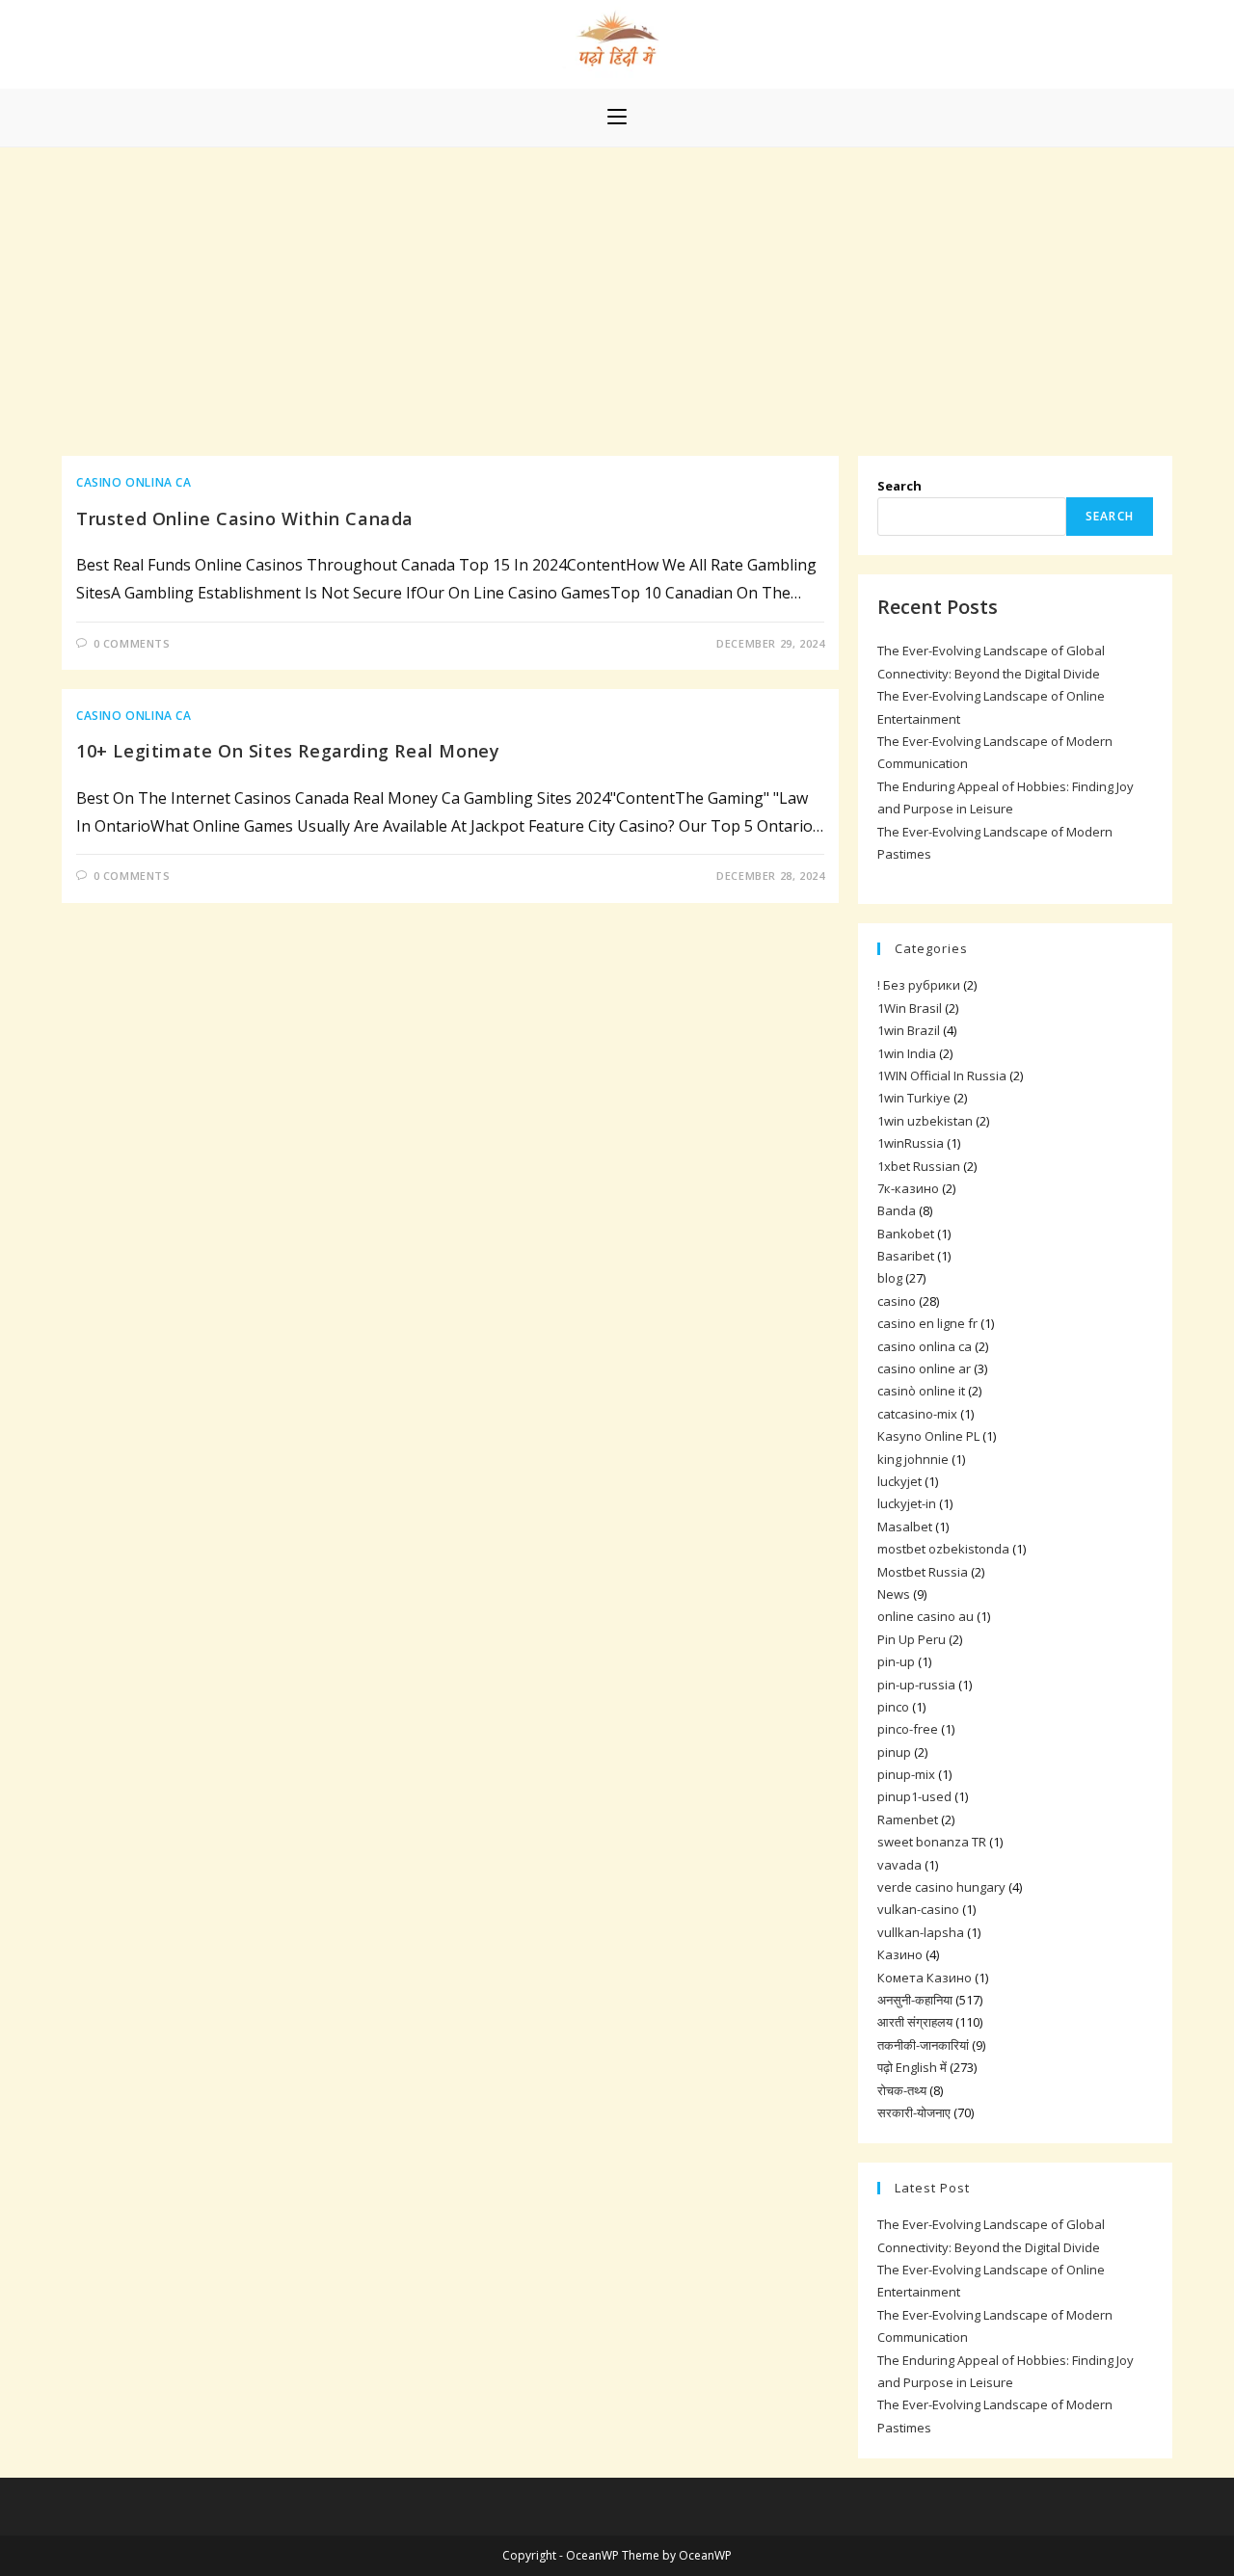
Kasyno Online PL (928, 1436)
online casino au (925, 1616)
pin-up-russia (916, 1685)
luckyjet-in (907, 1503)
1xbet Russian (919, 1166)
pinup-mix (906, 1774)
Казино (900, 1954)
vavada (899, 1865)
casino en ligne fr (927, 1323)
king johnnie (913, 1459)
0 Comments (132, 643)
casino (897, 1301)
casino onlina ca (134, 482)
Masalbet (905, 1527)
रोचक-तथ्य (902, 2090)
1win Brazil (909, 1030)
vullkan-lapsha (921, 1932)
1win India (907, 1053)
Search (899, 486)
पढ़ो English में (912, 2067)
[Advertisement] (617, 292)
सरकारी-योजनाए (914, 2112)
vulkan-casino (918, 1909)
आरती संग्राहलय (915, 2022)
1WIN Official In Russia (942, 1076)
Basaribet (906, 1256)
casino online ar (924, 1368)
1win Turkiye (914, 1098)
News (894, 1594)
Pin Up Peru (912, 1639)
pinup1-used (914, 1796)
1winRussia (911, 1143)
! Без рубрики (919, 985)
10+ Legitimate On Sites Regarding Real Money (288, 751)
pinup (894, 1752)
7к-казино (908, 1188)
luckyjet (899, 1481)
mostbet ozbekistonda (943, 1549)
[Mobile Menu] (617, 118)
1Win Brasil (910, 1008)
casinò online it (921, 1391)
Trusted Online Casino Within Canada (245, 518)
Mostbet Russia (923, 1572)
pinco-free (908, 1729)
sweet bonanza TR (932, 1842)
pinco (893, 1707)
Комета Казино (925, 1978)
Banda (897, 1210)
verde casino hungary (941, 1887)
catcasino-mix (917, 1414)
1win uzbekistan (925, 1121)
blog (890, 1278)
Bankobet (906, 1234)
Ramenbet (908, 1819)
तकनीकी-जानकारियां (923, 2045)
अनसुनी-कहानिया (915, 2000)
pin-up (896, 1661)
